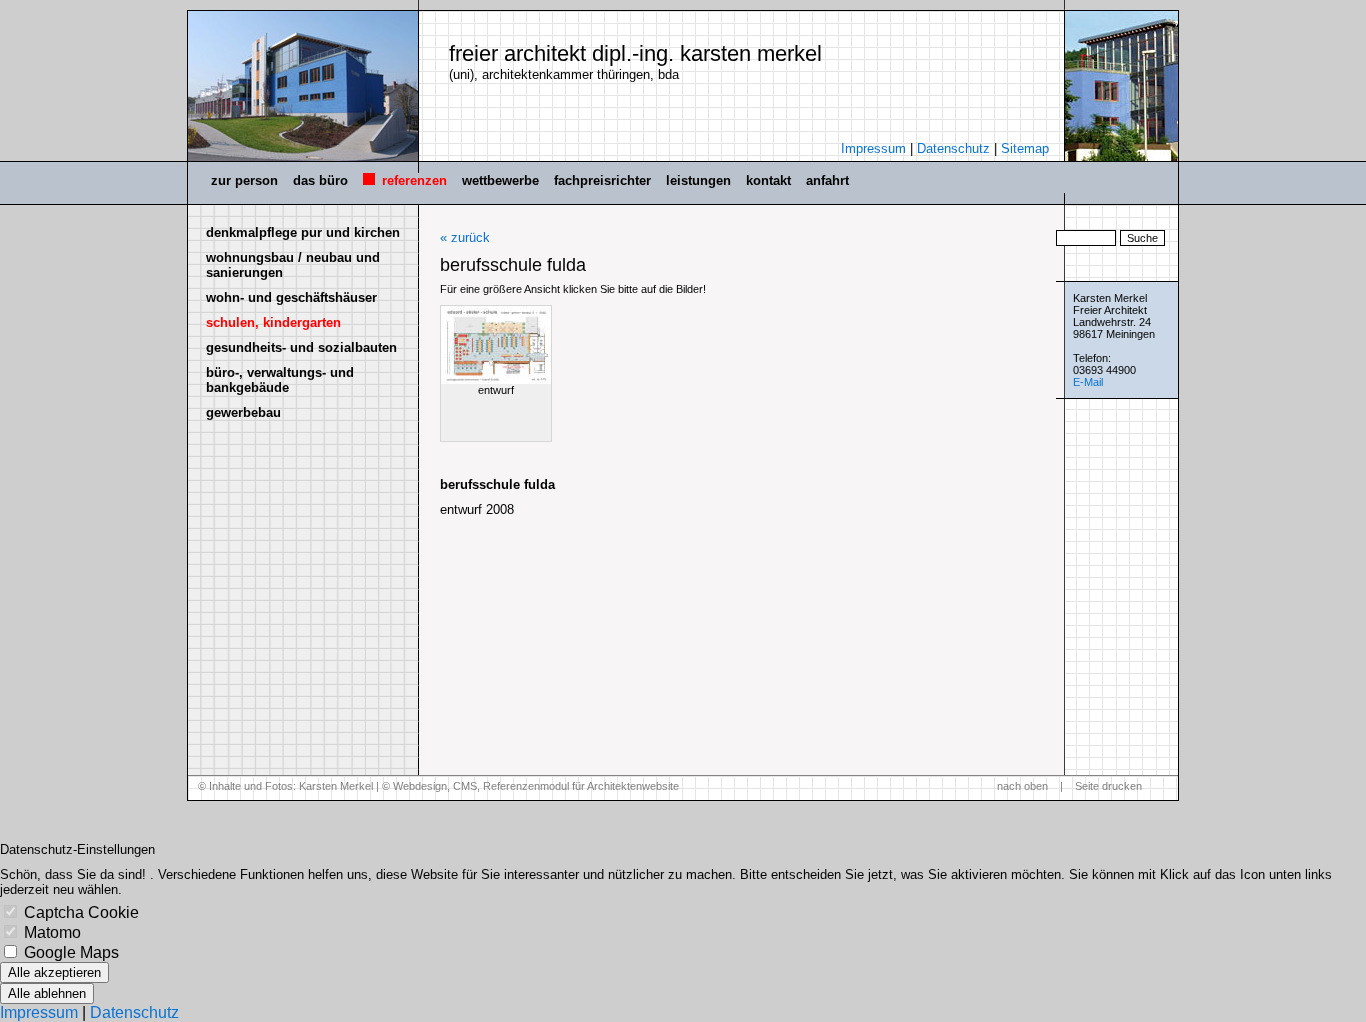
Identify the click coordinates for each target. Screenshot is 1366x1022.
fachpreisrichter (602, 180)
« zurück (465, 237)
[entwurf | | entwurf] (496, 345)
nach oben (1022, 786)
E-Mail (1088, 382)
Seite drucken (1108, 786)
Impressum (873, 148)
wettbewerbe (500, 180)
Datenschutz (953, 148)
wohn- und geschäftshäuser (291, 297)
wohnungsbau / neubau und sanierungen (293, 265)
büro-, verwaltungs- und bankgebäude (280, 380)
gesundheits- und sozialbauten (301, 347)
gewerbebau (243, 412)
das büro (320, 180)
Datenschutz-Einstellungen (77, 849)
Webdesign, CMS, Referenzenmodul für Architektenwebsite (536, 786)
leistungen (698, 180)
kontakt (768, 180)
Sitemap (1025, 148)
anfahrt (827, 180)
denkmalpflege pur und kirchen (303, 232)
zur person (244, 180)
